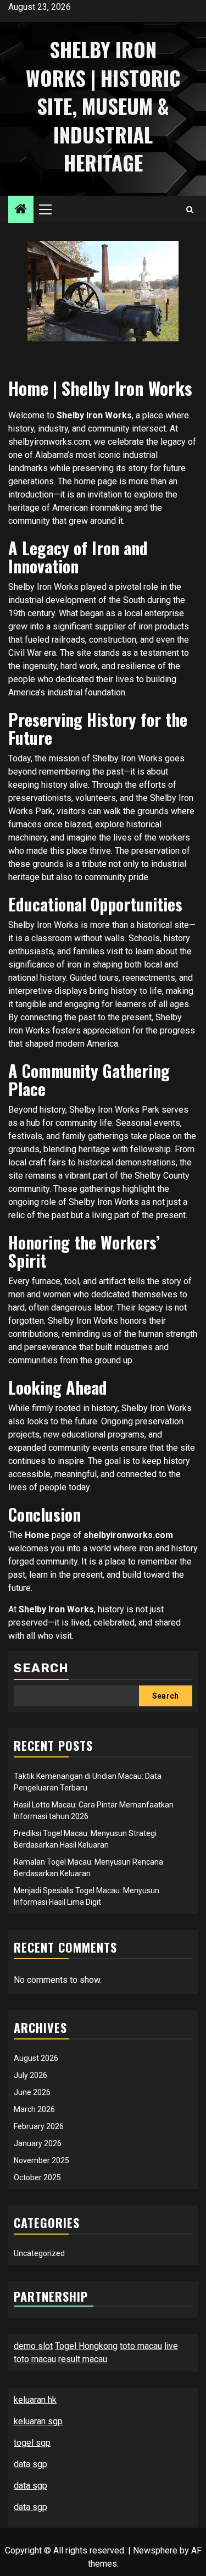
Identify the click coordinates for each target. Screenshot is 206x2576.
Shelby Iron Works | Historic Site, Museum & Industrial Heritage (103, 106)
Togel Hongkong (86, 2346)
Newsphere (155, 2550)
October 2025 (37, 2177)
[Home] (21, 210)
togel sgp (32, 2443)
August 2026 (36, 2058)
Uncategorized (39, 2253)
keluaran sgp (38, 2421)
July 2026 (30, 2075)
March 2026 (34, 2109)
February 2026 (39, 2126)
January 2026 (38, 2143)
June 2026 (32, 2092)
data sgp (30, 2464)
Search (41, 1668)
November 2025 (41, 2160)
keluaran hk (35, 2400)
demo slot (33, 2346)
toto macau (141, 2346)
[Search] (190, 210)
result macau (83, 2359)
